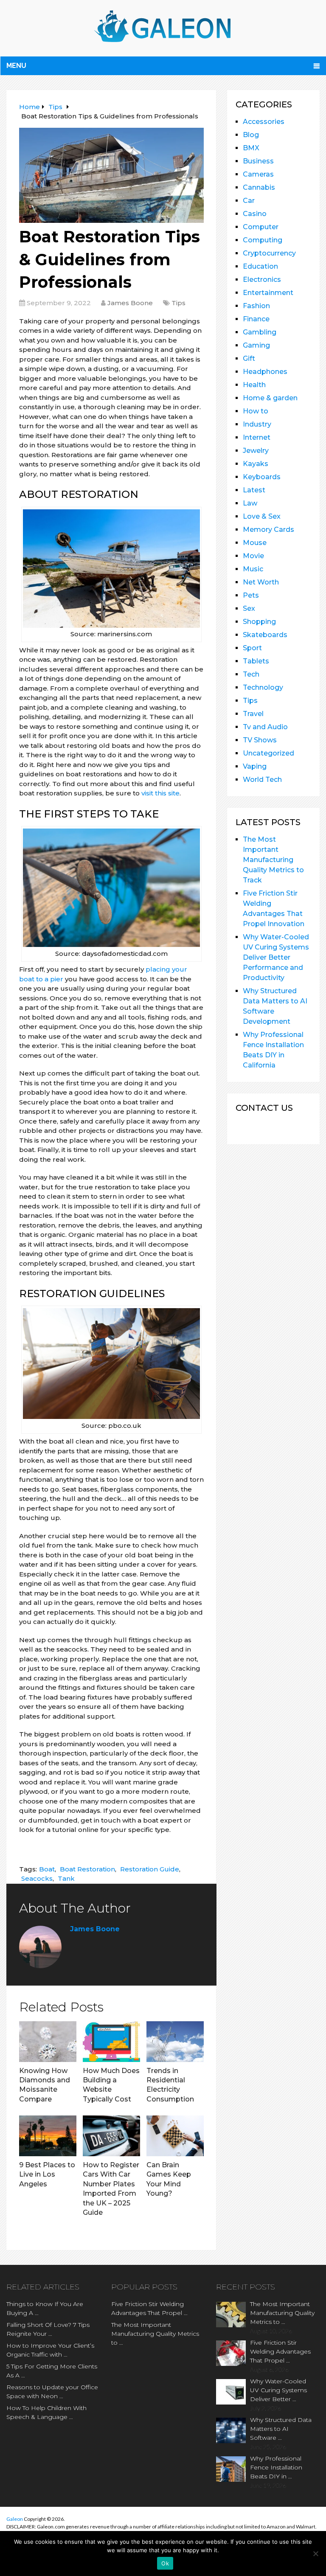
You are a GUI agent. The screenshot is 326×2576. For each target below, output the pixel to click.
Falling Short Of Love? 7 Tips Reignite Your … (48, 2329)
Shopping (259, 622)
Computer (261, 227)
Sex (249, 608)
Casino (255, 214)
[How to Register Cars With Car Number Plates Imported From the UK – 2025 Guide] (111, 2136)
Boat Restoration (87, 1869)
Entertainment (268, 293)
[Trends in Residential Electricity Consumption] (175, 2042)
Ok (165, 2563)
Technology (263, 687)
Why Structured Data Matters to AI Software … (281, 2429)
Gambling (260, 332)
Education (260, 266)
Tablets (256, 661)
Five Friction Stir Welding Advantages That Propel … (149, 2308)
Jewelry (256, 451)
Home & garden (270, 398)
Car (249, 201)
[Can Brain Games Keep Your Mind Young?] (175, 2136)
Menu (16, 66)
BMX (251, 148)
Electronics (262, 280)
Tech (251, 674)
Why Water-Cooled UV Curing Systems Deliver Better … (278, 2390)
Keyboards (262, 477)
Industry (257, 424)
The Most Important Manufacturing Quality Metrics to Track (273, 860)
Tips (178, 303)
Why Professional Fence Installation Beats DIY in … (276, 2467)
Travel (253, 714)
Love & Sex (262, 516)
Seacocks (37, 1878)
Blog (251, 135)
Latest (254, 490)
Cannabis (259, 187)
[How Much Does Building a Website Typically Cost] (111, 2042)
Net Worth (261, 582)
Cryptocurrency (269, 253)
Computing (263, 240)
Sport (252, 648)
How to (256, 411)
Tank (66, 1878)
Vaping (255, 766)
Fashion (256, 306)
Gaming (256, 345)
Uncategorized (268, 753)
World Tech (262, 780)
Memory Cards (268, 530)
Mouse (255, 543)
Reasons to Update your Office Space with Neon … (52, 2392)
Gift (249, 358)
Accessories (264, 122)
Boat (47, 1869)
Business (258, 161)
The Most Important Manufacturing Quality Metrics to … (155, 2334)
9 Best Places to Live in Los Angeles (47, 2174)
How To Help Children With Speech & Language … (46, 2412)
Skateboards (265, 635)
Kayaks (256, 464)
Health (254, 385)
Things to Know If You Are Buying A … (45, 2308)
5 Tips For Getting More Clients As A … (52, 2371)
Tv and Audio (265, 727)
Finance (256, 319)
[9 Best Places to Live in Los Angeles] (48, 2136)
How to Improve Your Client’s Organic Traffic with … (50, 2350)
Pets (251, 595)
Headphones (265, 372)
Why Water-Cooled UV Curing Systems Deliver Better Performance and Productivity (276, 957)
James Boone (130, 303)
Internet (257, 437)
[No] (315, 2554)
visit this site (160, 793)
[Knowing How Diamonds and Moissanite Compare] (48, 2042)
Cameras (258, 174)
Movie (253, 556)
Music (253, 569)
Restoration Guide (150, 1869)
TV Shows (260, 740)
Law (250, 503)
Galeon (15, 2519)
